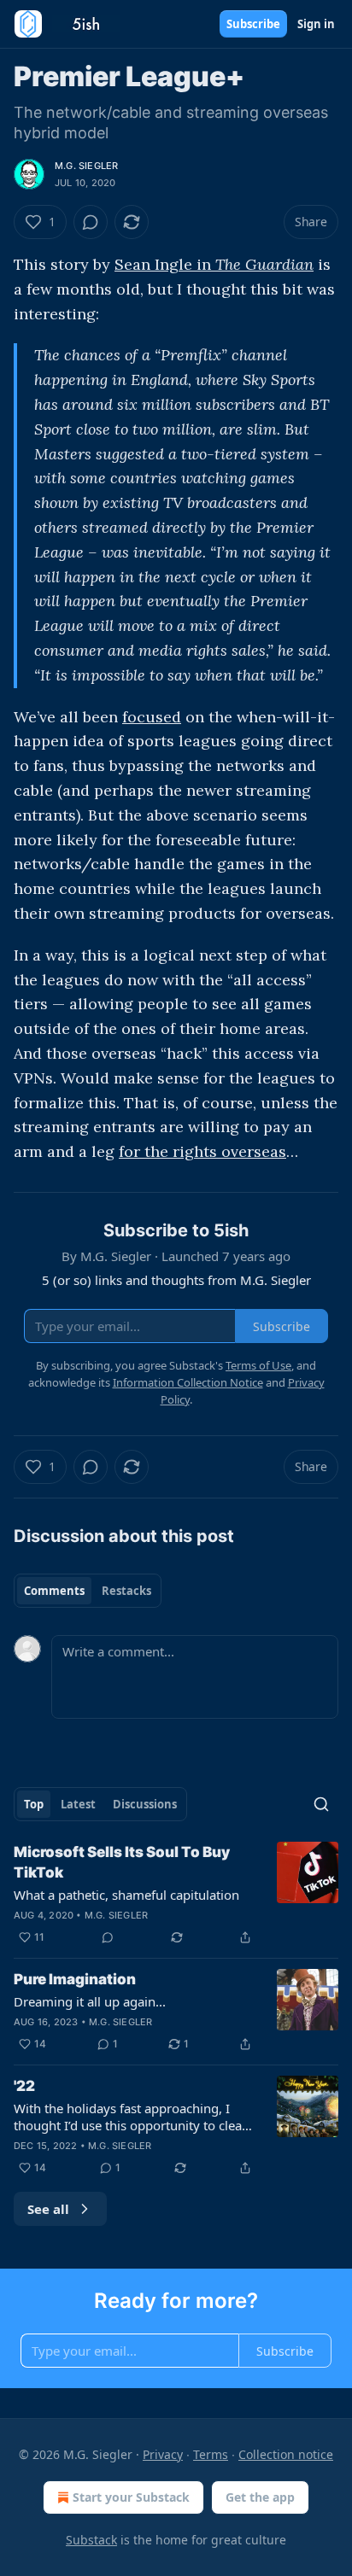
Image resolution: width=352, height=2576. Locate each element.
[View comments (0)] (91, 222)
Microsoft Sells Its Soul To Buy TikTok (122, 1862)
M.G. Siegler (86, 166)
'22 (24, 2086)
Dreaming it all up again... (90, 2001)
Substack (91, 2540)
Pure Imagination (75, 1979)
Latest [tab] (78, 1804)
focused (152, 717)
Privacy (163, 2454)
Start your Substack (131, 2497)
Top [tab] (34, 1804)
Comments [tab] (54, 1591)
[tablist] (88, 1591)
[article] (176, 1895)
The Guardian (264, 264)
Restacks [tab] (126, 1591)
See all (48, 2209)
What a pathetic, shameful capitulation (126, 1895)
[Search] (321, 1804)
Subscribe (253, 24)
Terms (211, 2454)
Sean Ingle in (165, 264)
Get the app (260, 2497)
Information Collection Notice (188, 1382)
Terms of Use (258, 1365)
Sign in (316, 24)
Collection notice (286, 2454)
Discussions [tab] (145, 1804)
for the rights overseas (202, 1151)
